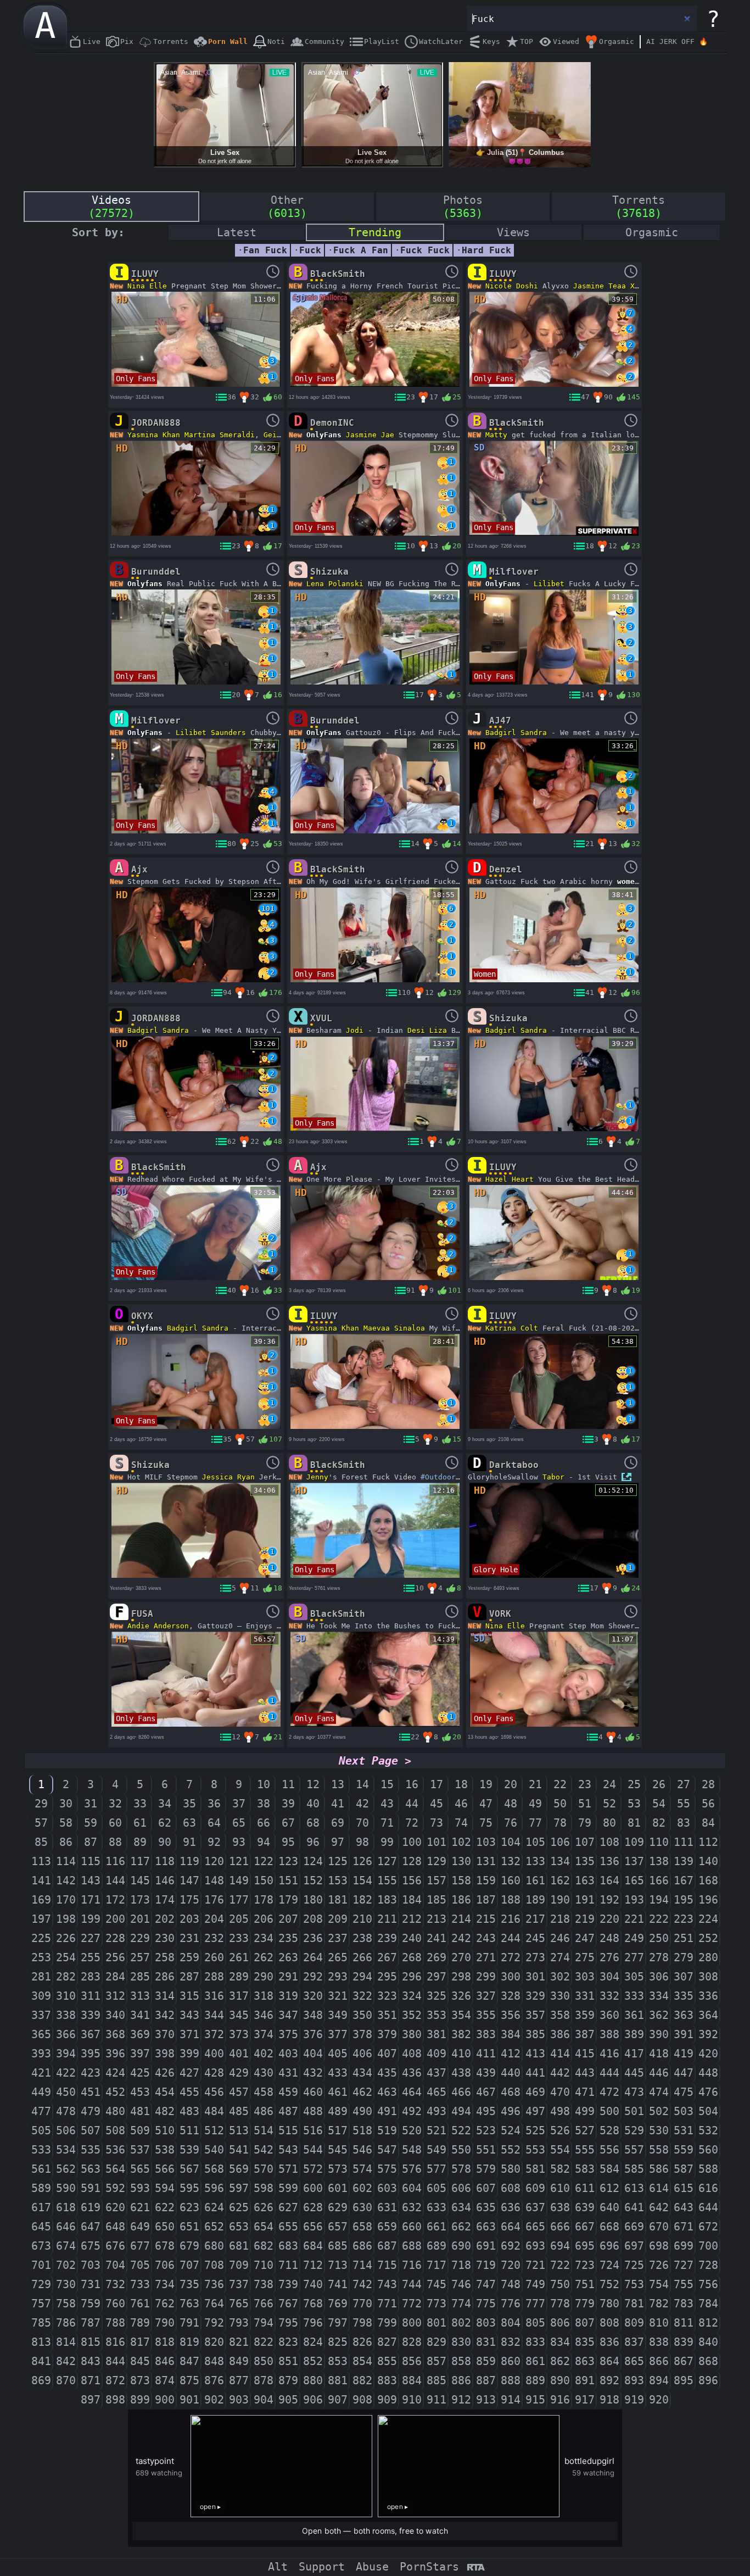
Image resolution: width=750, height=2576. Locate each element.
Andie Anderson (158, 1626)
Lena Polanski (335, 584)
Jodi (355, 1030)
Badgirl (501, 733)
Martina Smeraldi (220, 435)
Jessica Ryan (228, 1477)
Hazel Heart (510, 1179)
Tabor (553, 1477)
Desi (416, 1030)
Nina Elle (147, 286)
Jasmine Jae (370, 435)
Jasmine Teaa (600, 286)
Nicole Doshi (512, 286)
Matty (496, 435)
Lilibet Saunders (211, 733)
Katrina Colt (512, 1328)
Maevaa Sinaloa (394, 1328)
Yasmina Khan (154, 435)
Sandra (534, 733)
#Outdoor (438, 1477)
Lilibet (549, 584)
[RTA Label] (476, 2568)
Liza (438, 1030)
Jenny (317, 1477)
